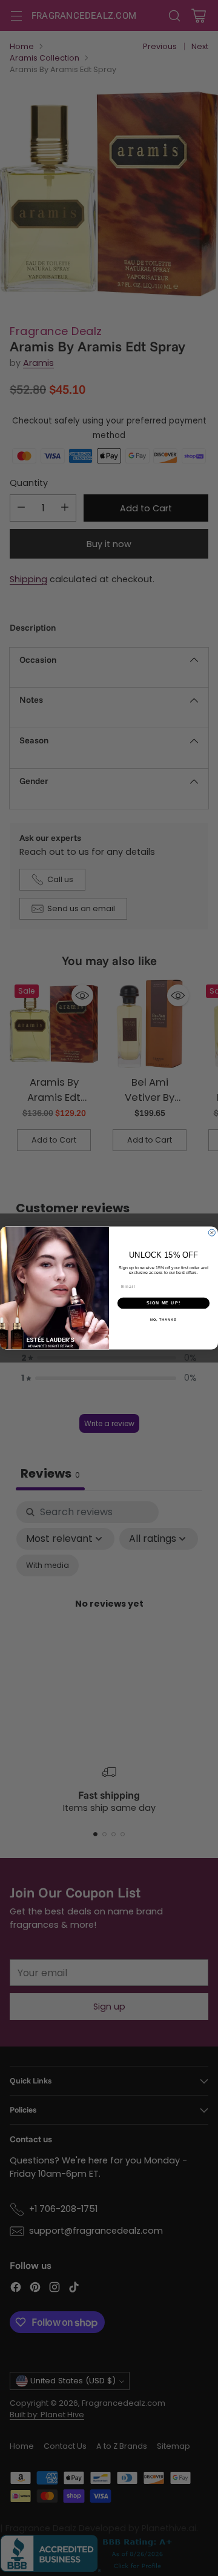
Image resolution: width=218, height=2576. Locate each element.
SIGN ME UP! (163, 1303)
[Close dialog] (212, 1233)
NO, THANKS (163, 1320)
